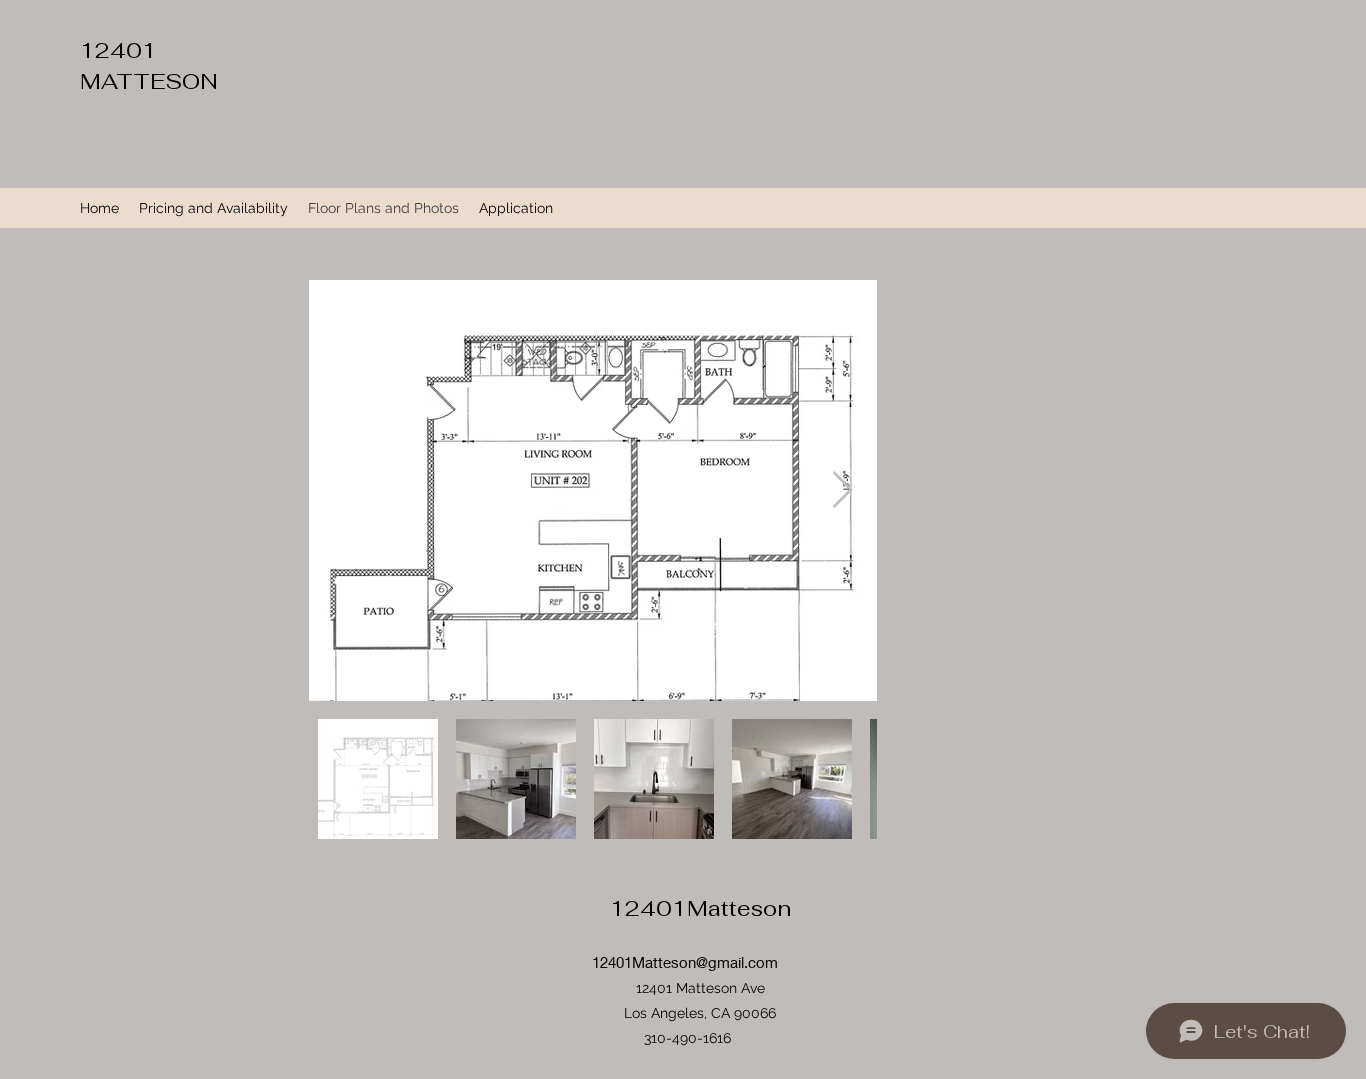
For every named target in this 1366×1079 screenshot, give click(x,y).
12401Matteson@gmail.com (685, 962)
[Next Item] (842, 490)
